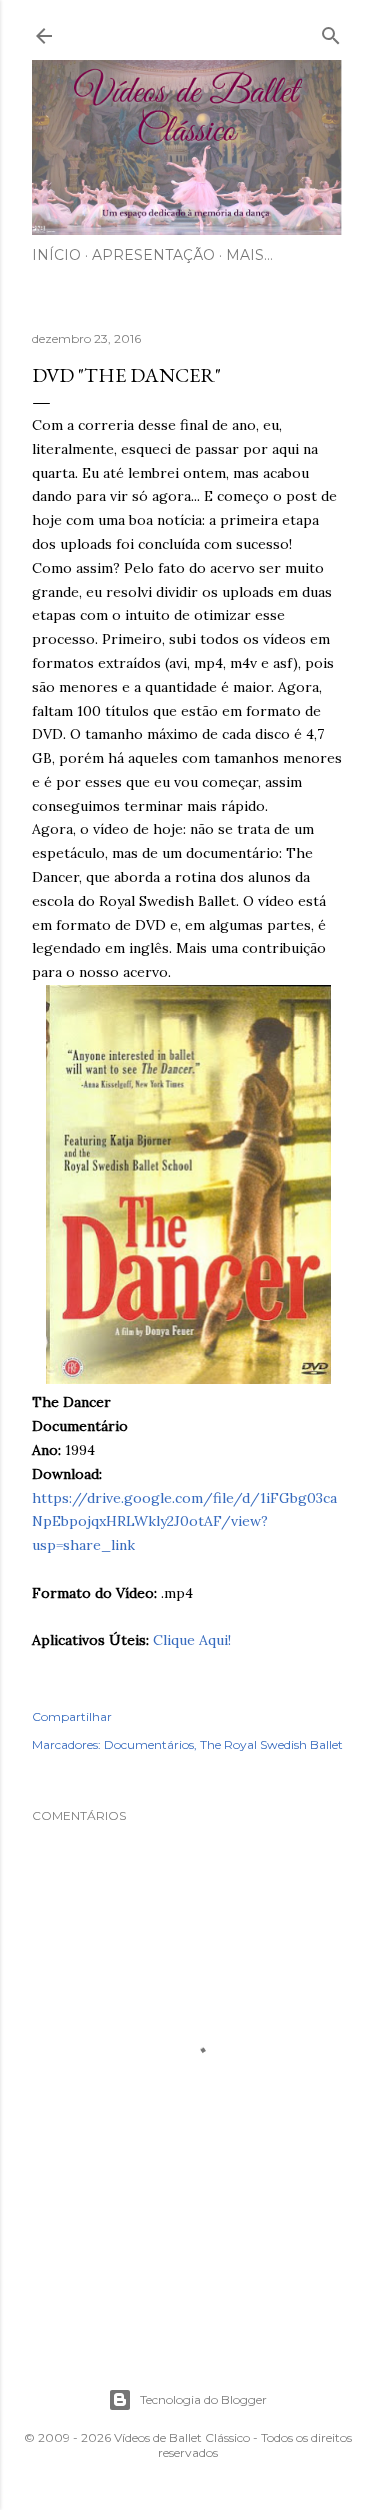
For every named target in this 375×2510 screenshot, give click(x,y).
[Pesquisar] (331, 31)
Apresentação (153, 255)
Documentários (149, 1744)
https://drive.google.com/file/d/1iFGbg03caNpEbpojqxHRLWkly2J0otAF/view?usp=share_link (184, 1522)
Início (56, 255)
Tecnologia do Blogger (203, 2399)
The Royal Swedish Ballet (271, 1744)
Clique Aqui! (192, 1640)
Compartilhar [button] (72, 1716)
